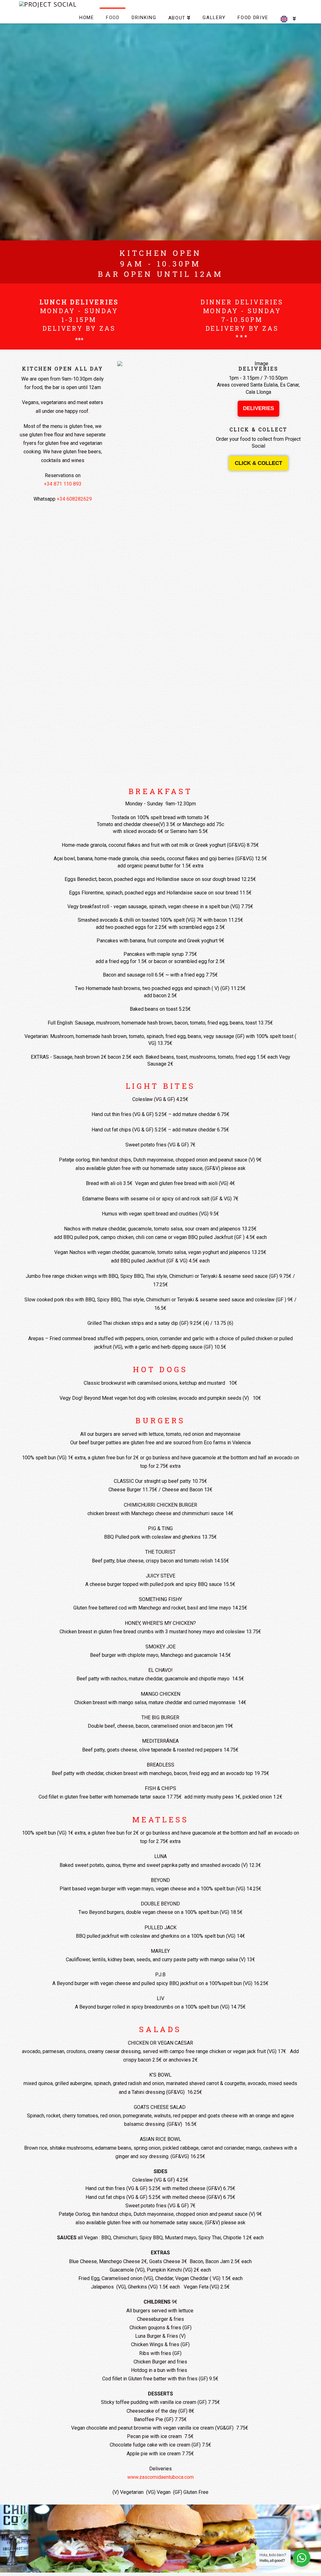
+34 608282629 (74, 499)
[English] (288, 15)
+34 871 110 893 (63, 484)
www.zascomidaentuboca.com (160, 2477)
